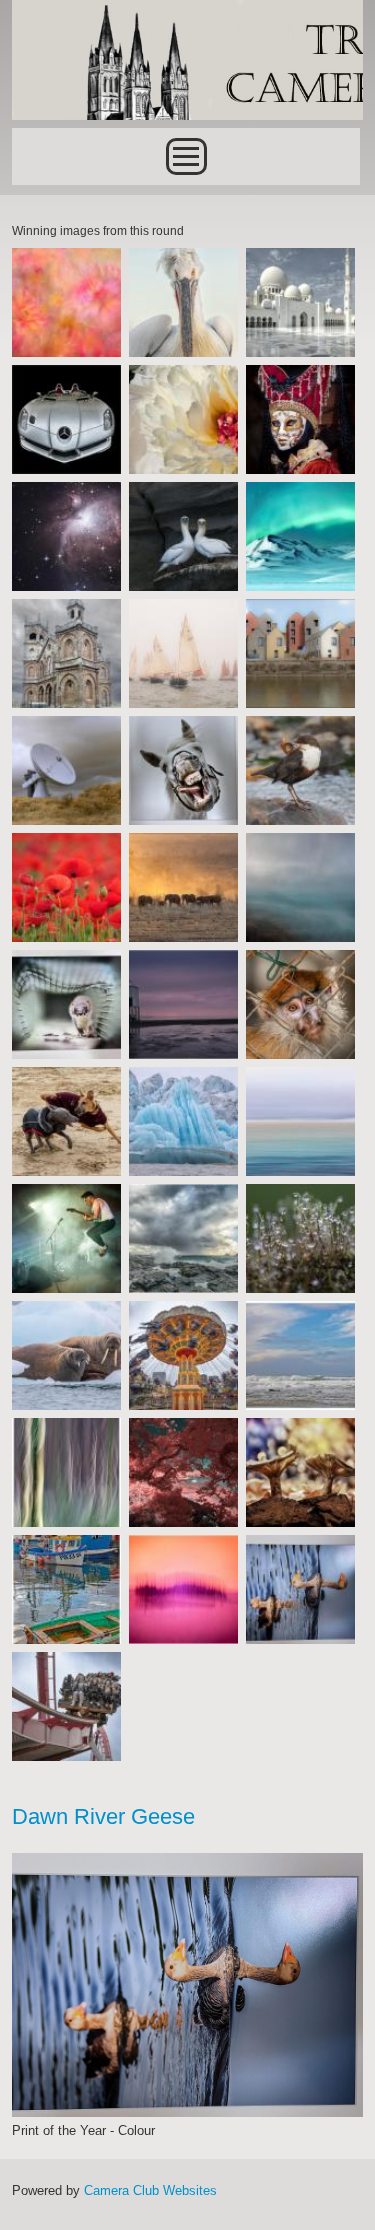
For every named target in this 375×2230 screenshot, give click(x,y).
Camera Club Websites (150, 2190)
